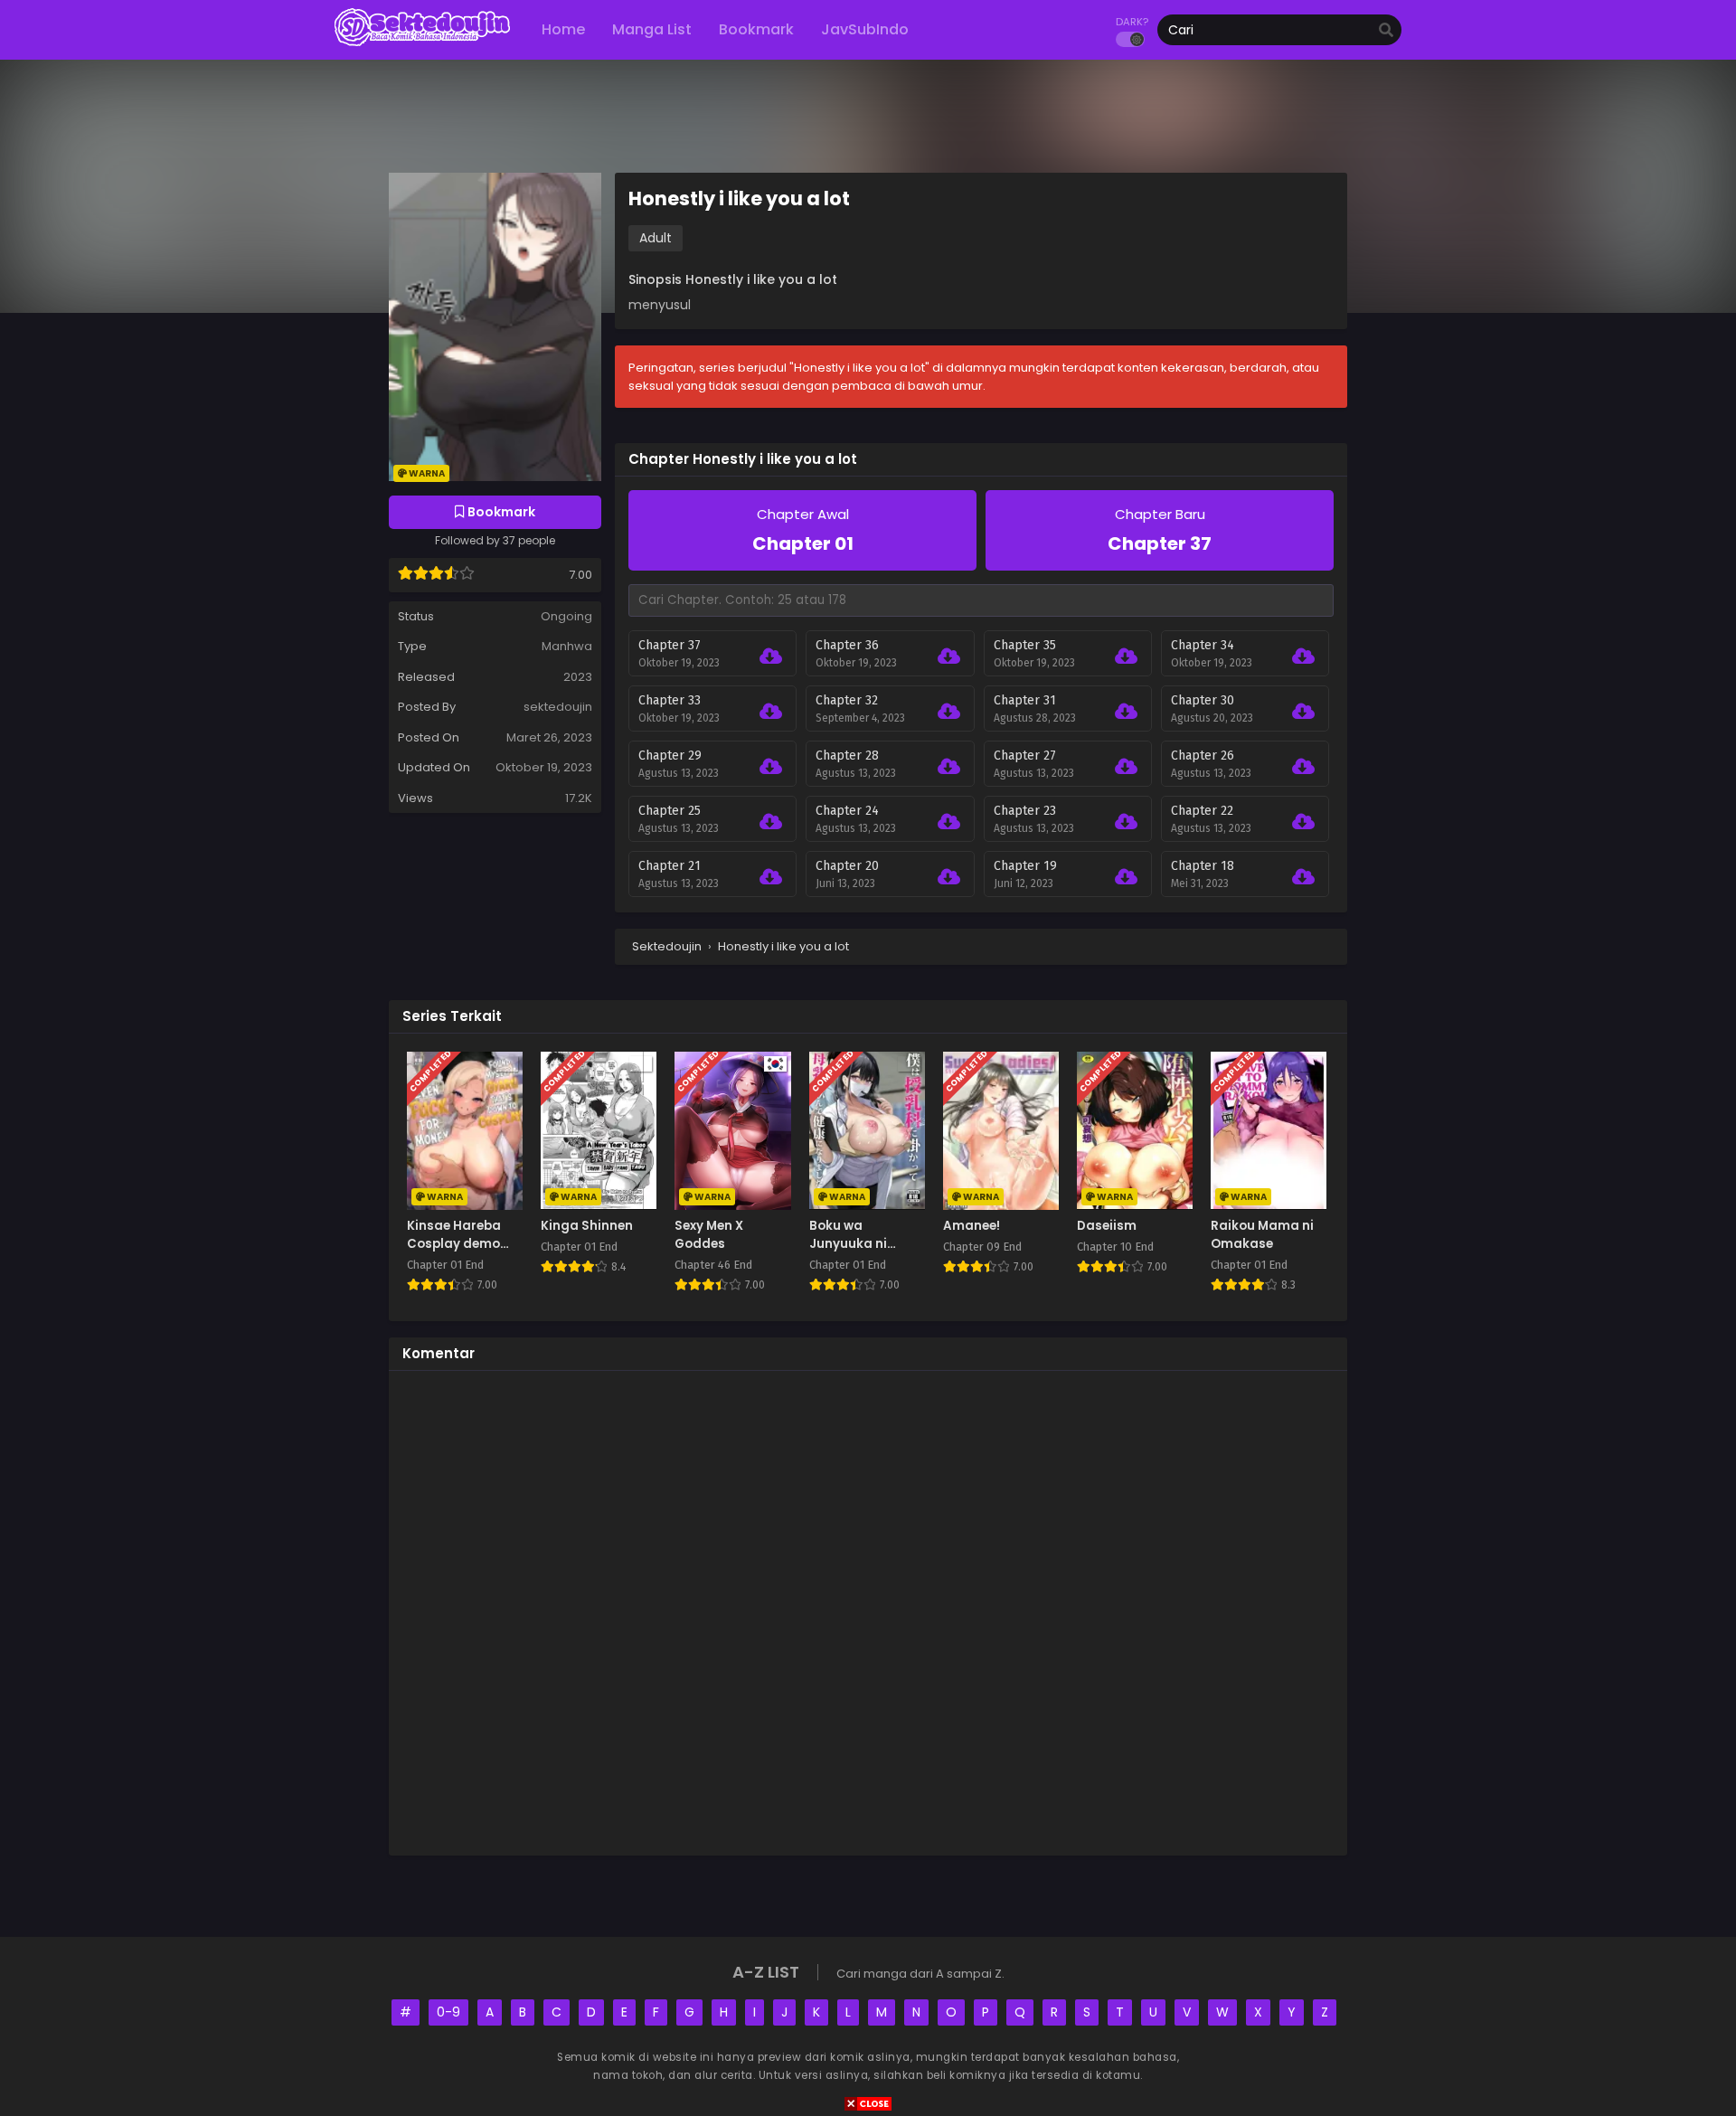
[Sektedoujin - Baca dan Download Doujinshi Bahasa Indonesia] (422, 45)
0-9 (448, 2012)
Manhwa (567, 646)
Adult (656, 238)
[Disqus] (868, 1611)
